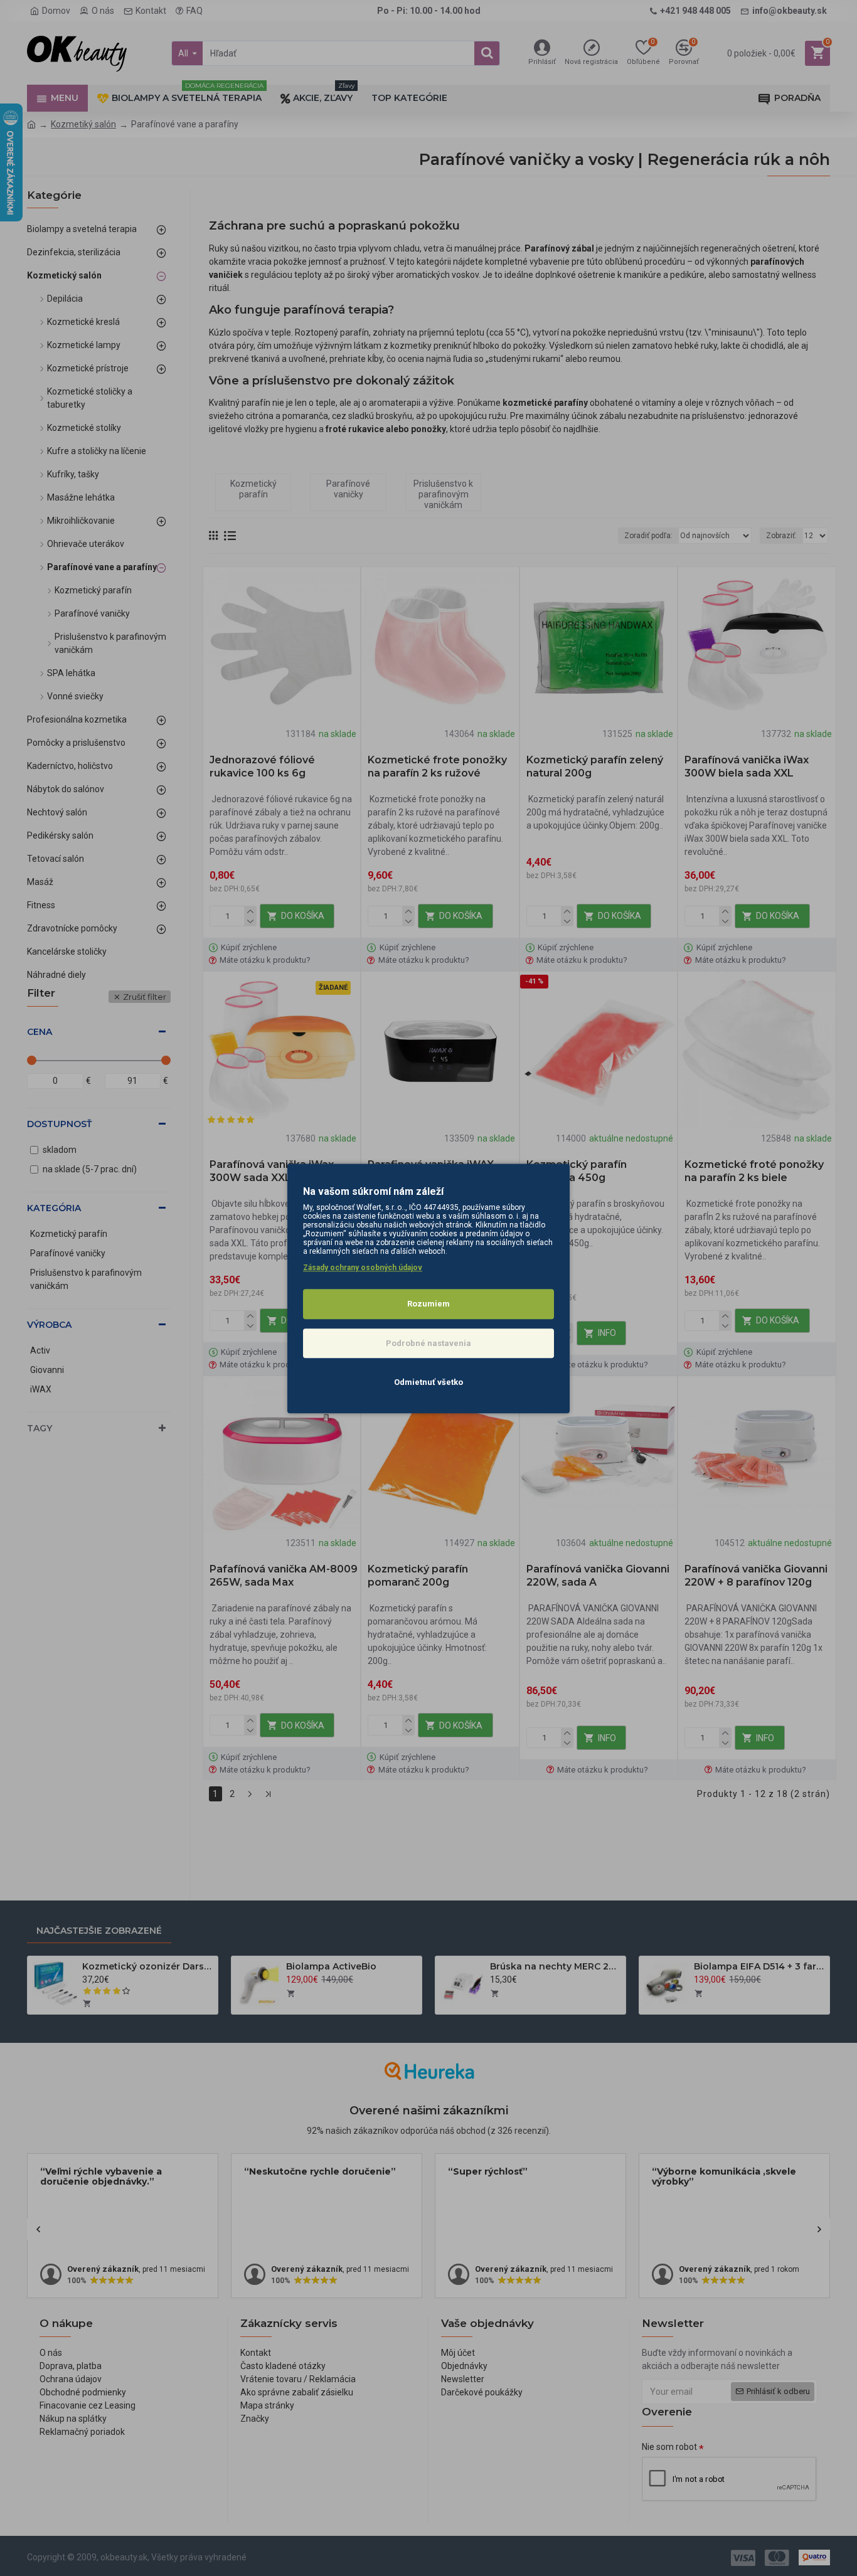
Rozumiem (428, 1304)
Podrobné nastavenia (428, 1343)
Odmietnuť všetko (428, 1382)
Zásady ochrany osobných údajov (363, 1268)
